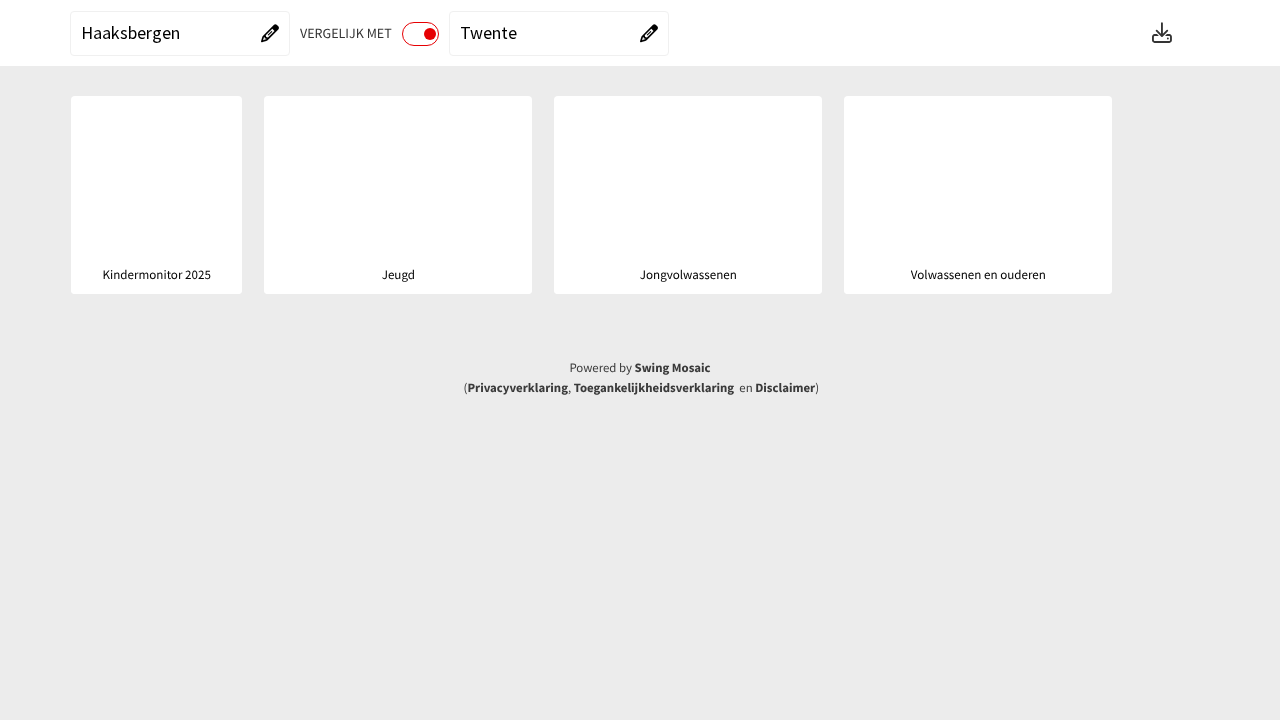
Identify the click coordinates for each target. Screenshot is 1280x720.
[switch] (420, 34)
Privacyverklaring (517, 388)
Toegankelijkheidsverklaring (654, 388)
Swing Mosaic (673, 368)
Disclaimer (785, 388)
